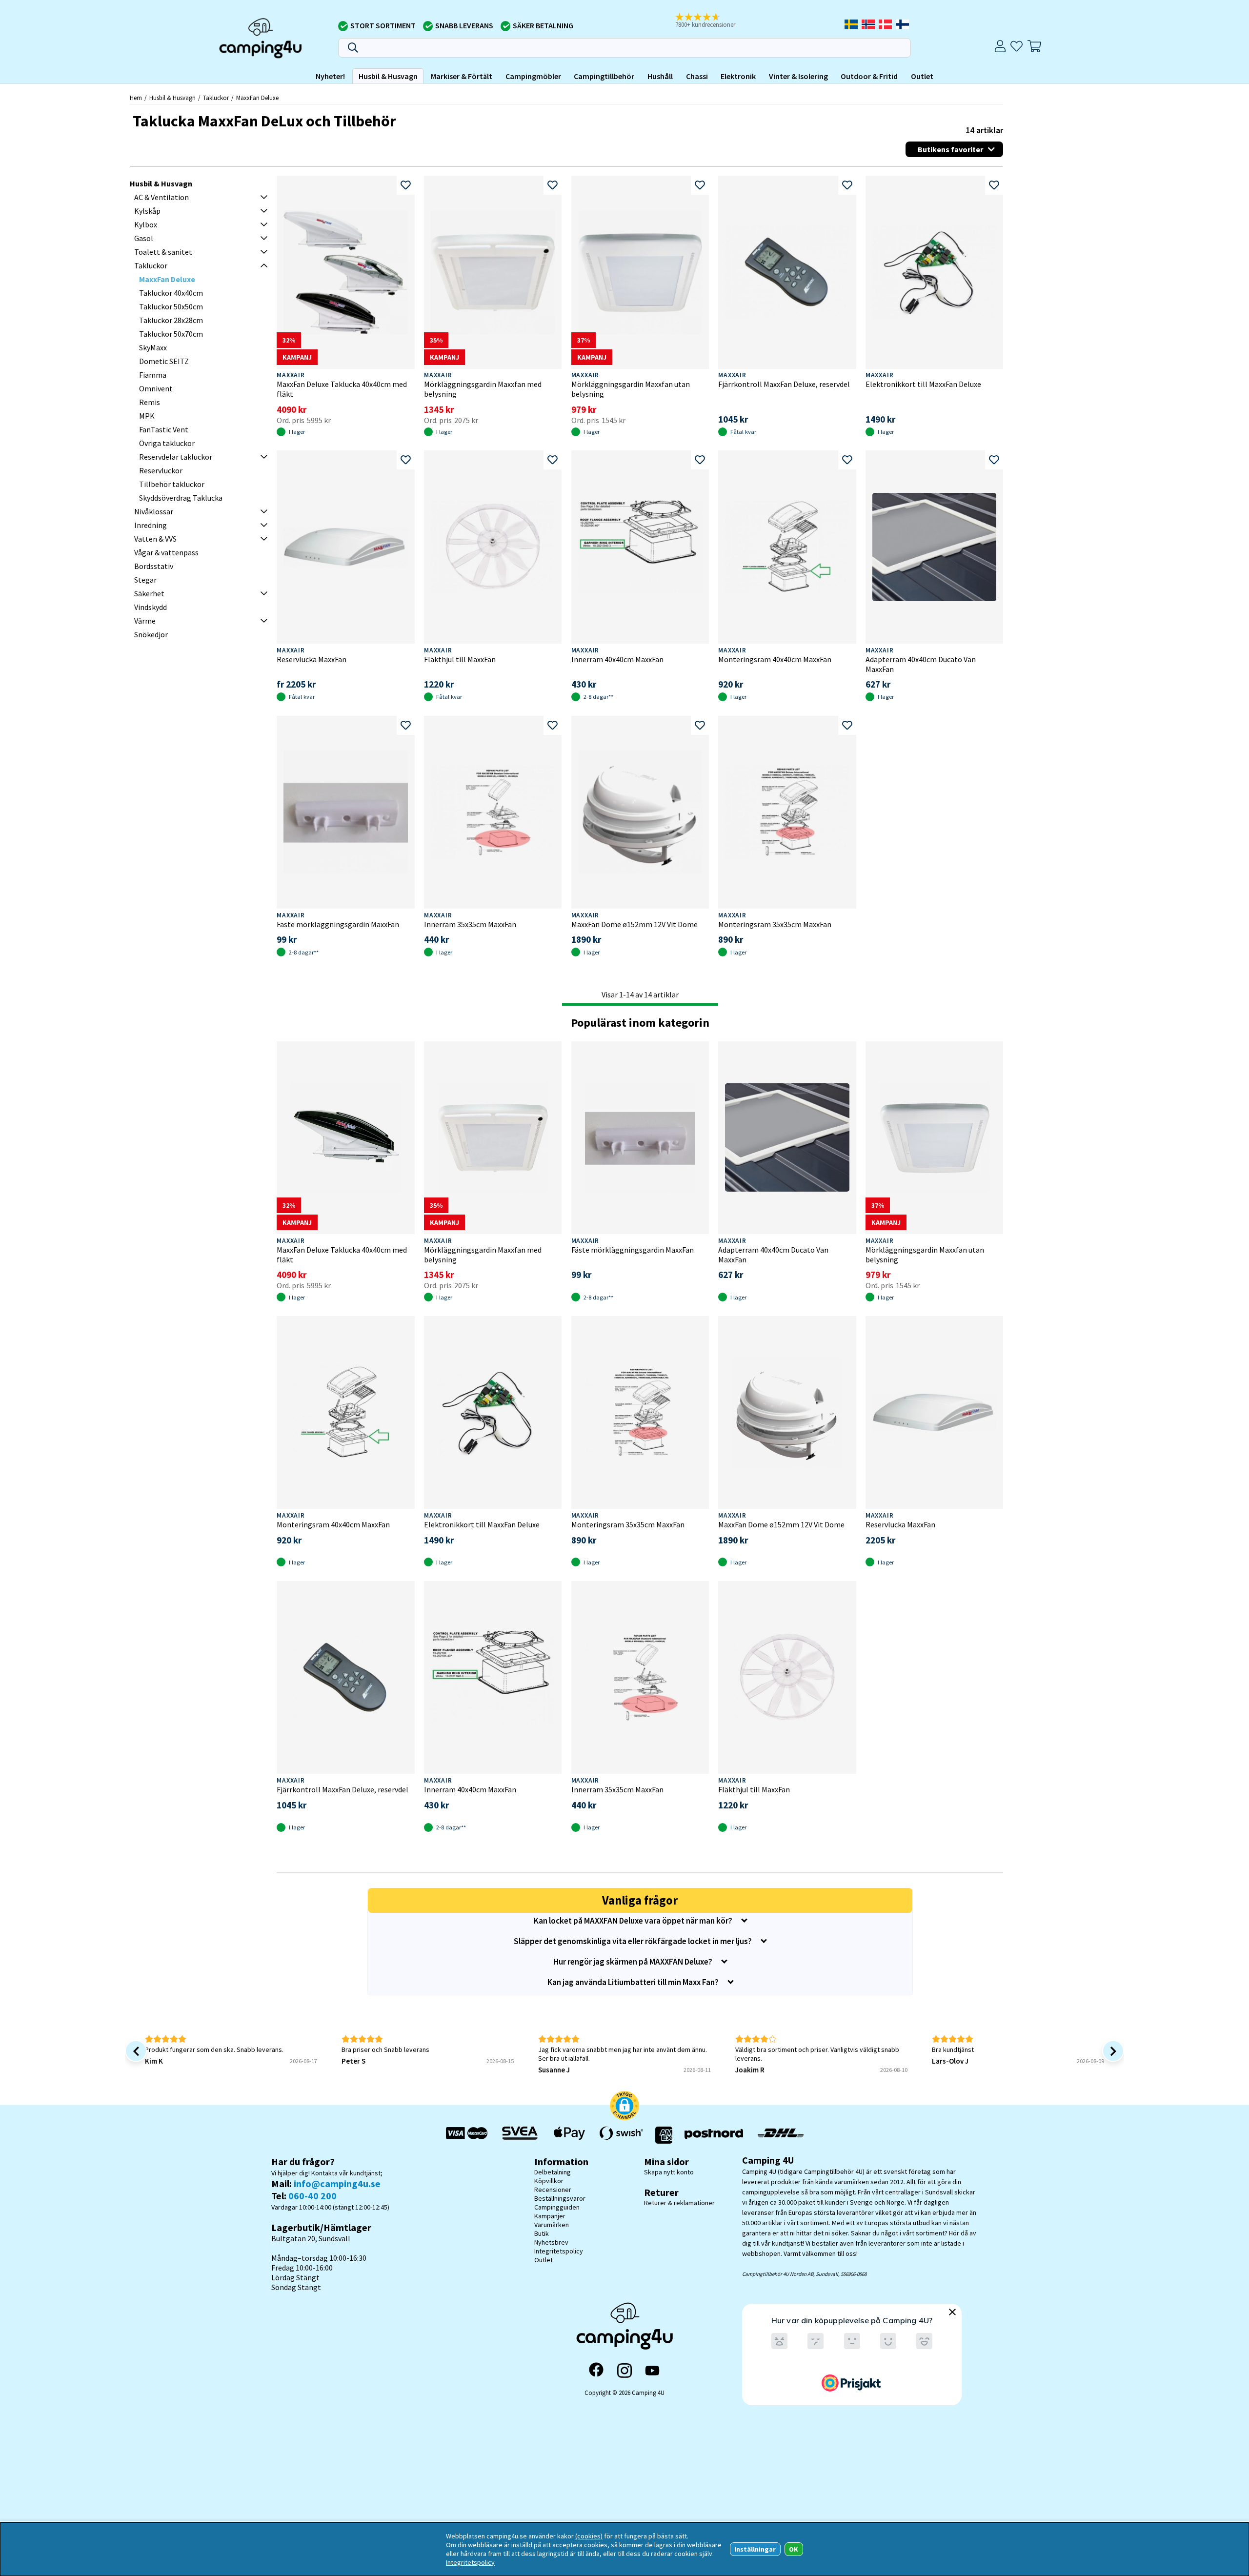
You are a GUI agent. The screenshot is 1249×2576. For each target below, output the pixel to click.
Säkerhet (149, 593)
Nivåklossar (154, 511)
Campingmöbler (533, 76)
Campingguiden (557, 2207)
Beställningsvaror (560, 2198)
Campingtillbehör (604, 76)
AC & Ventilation (161, 197)
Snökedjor (151, 634)
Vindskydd (151, 607)
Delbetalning (553, 2172)
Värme (145, 621)
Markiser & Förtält (462, 76)
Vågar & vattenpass (166, 552)
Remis (150, 402)
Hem (136, 98)
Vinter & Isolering (798, 76)
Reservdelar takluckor (176, 457)
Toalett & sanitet (163, 252)
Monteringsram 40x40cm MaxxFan (775, 659)
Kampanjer (550, 2216)
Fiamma (153, 375)
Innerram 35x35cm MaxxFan (470, 924)
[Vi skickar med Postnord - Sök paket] (714, 2135)
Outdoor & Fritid (869, 76)
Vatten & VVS (155, 539)
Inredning (151, 525)
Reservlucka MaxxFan (312, 659)
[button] (712, 21)
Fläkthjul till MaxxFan (460, 659)
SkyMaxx (153, 347)
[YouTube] (652, 2371)
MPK (147, 416)
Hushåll (660, 76)
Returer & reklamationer (679, 2203)
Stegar (145, 580)
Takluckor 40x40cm (171, 293)
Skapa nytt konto (669, 2172)
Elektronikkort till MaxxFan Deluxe (923, 384)
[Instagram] (624, 2371)
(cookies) (589, 2536)
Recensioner (553, 2190)
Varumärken (552, 2225)
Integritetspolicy (559, 2251)
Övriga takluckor (167, 443)
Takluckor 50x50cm (171, 306)
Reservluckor (161, 470)
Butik (542, 2233)
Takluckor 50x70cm (171, 334)
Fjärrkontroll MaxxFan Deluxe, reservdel (784, 384)
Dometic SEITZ (164, 361)
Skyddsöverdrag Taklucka (181, 498)
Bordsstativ (154, 566)
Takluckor (216, 98)
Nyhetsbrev (551, 2242)
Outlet (922, 76)
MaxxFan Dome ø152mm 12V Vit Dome (635, 924)
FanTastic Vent (164, 429)
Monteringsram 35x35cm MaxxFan (775, 924)
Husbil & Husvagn (388, 76)
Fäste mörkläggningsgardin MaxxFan (338, 924)
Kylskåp (147, 211)
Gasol (144, 238)
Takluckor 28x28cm (171, 320)
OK (794, 2549)
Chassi (697, 76)
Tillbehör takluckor (172, 484)
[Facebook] (596, 2371)
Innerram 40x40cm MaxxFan (617, 659)
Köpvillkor (549, 2181)
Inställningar (755, 2549)
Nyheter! (330, 76)
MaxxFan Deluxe (257, 98)
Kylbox (146, 224)
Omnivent (156, 388)
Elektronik (738, 76)
